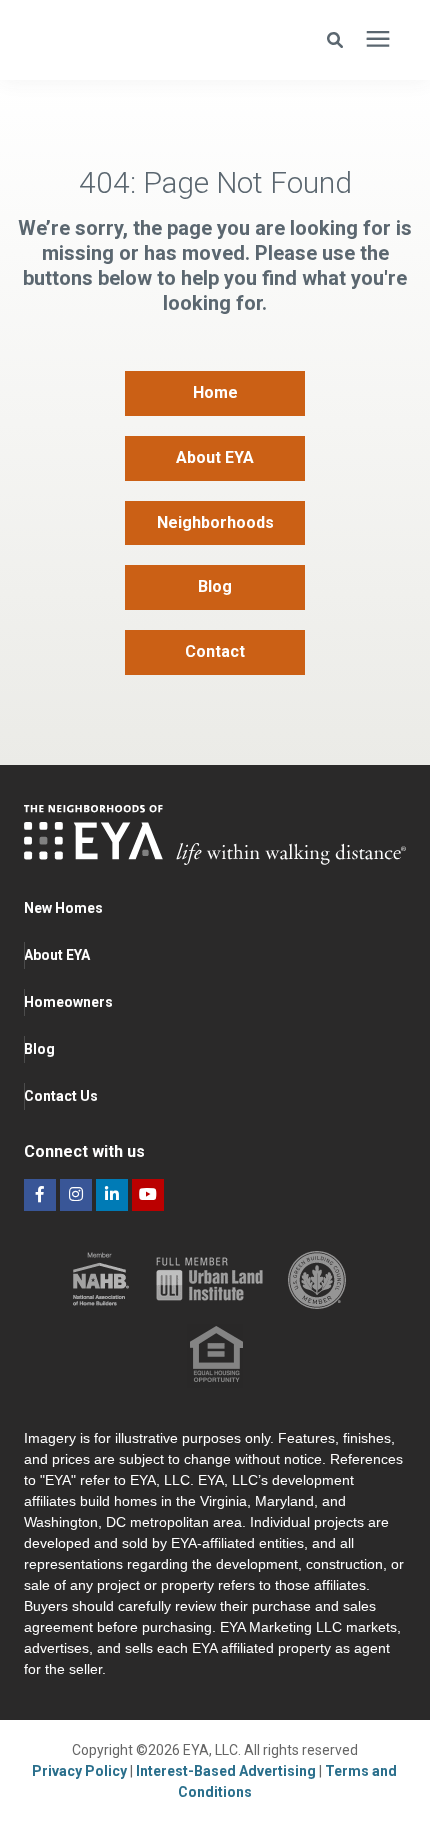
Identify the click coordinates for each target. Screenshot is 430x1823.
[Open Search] (340, 40)
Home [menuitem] (215, 392)
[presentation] (378, 40)
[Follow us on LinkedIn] (112, 1195)
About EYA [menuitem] (215, 457)
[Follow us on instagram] (76, 1195)
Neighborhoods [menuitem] (215, 522)
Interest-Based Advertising (227, 1771)
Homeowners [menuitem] (68, 1002)
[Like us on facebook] (40, 1195)
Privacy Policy (81, 1771)
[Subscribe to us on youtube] (148, 1195)
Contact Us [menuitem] (61, 1096)
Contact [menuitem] (215, 651)
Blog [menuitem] (215, 586)
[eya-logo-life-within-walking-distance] (135, 40)
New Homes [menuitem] (63, 908)
